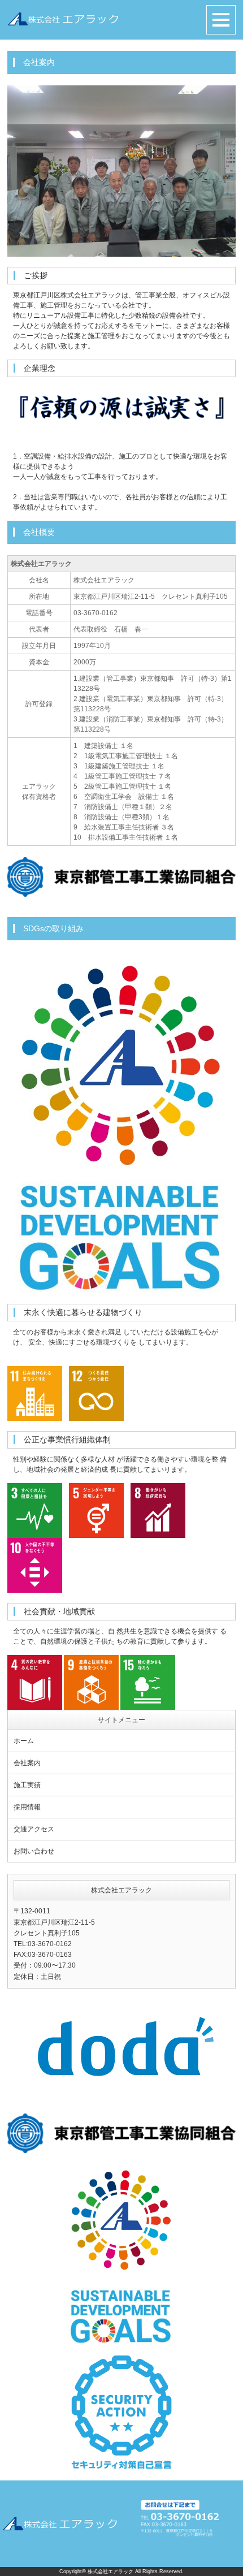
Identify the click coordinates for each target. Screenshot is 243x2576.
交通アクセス (34, 1829)
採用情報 (27, 1807)
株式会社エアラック (110, 2571)
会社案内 (27, 1763)
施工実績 (27, 1785)
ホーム (24, 1741)
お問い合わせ (34, 1851)
